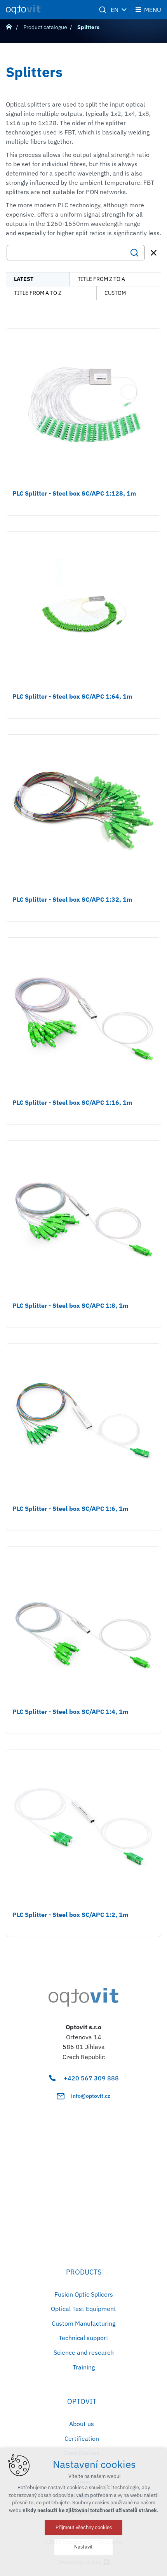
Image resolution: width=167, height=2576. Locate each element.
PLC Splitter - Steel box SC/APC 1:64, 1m (72, 696)
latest (24, 279)
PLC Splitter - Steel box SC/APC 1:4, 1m (70, 1712)
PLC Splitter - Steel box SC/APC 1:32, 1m (72, 899)
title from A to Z (38, 293)
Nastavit (83, 2547)
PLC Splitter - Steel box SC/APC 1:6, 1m (70, 1508)
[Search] (76, 253)
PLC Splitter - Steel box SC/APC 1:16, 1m (72, 1102)
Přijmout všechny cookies (84, 2527)
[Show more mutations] (124, 10)
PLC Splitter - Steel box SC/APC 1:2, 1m (70, 1915)
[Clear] (154, 253)
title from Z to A (101, 279)
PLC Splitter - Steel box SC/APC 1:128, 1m (74, 493)
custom (115, 293)
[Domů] (11, 26)
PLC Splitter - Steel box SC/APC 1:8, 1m (70, 1305)
